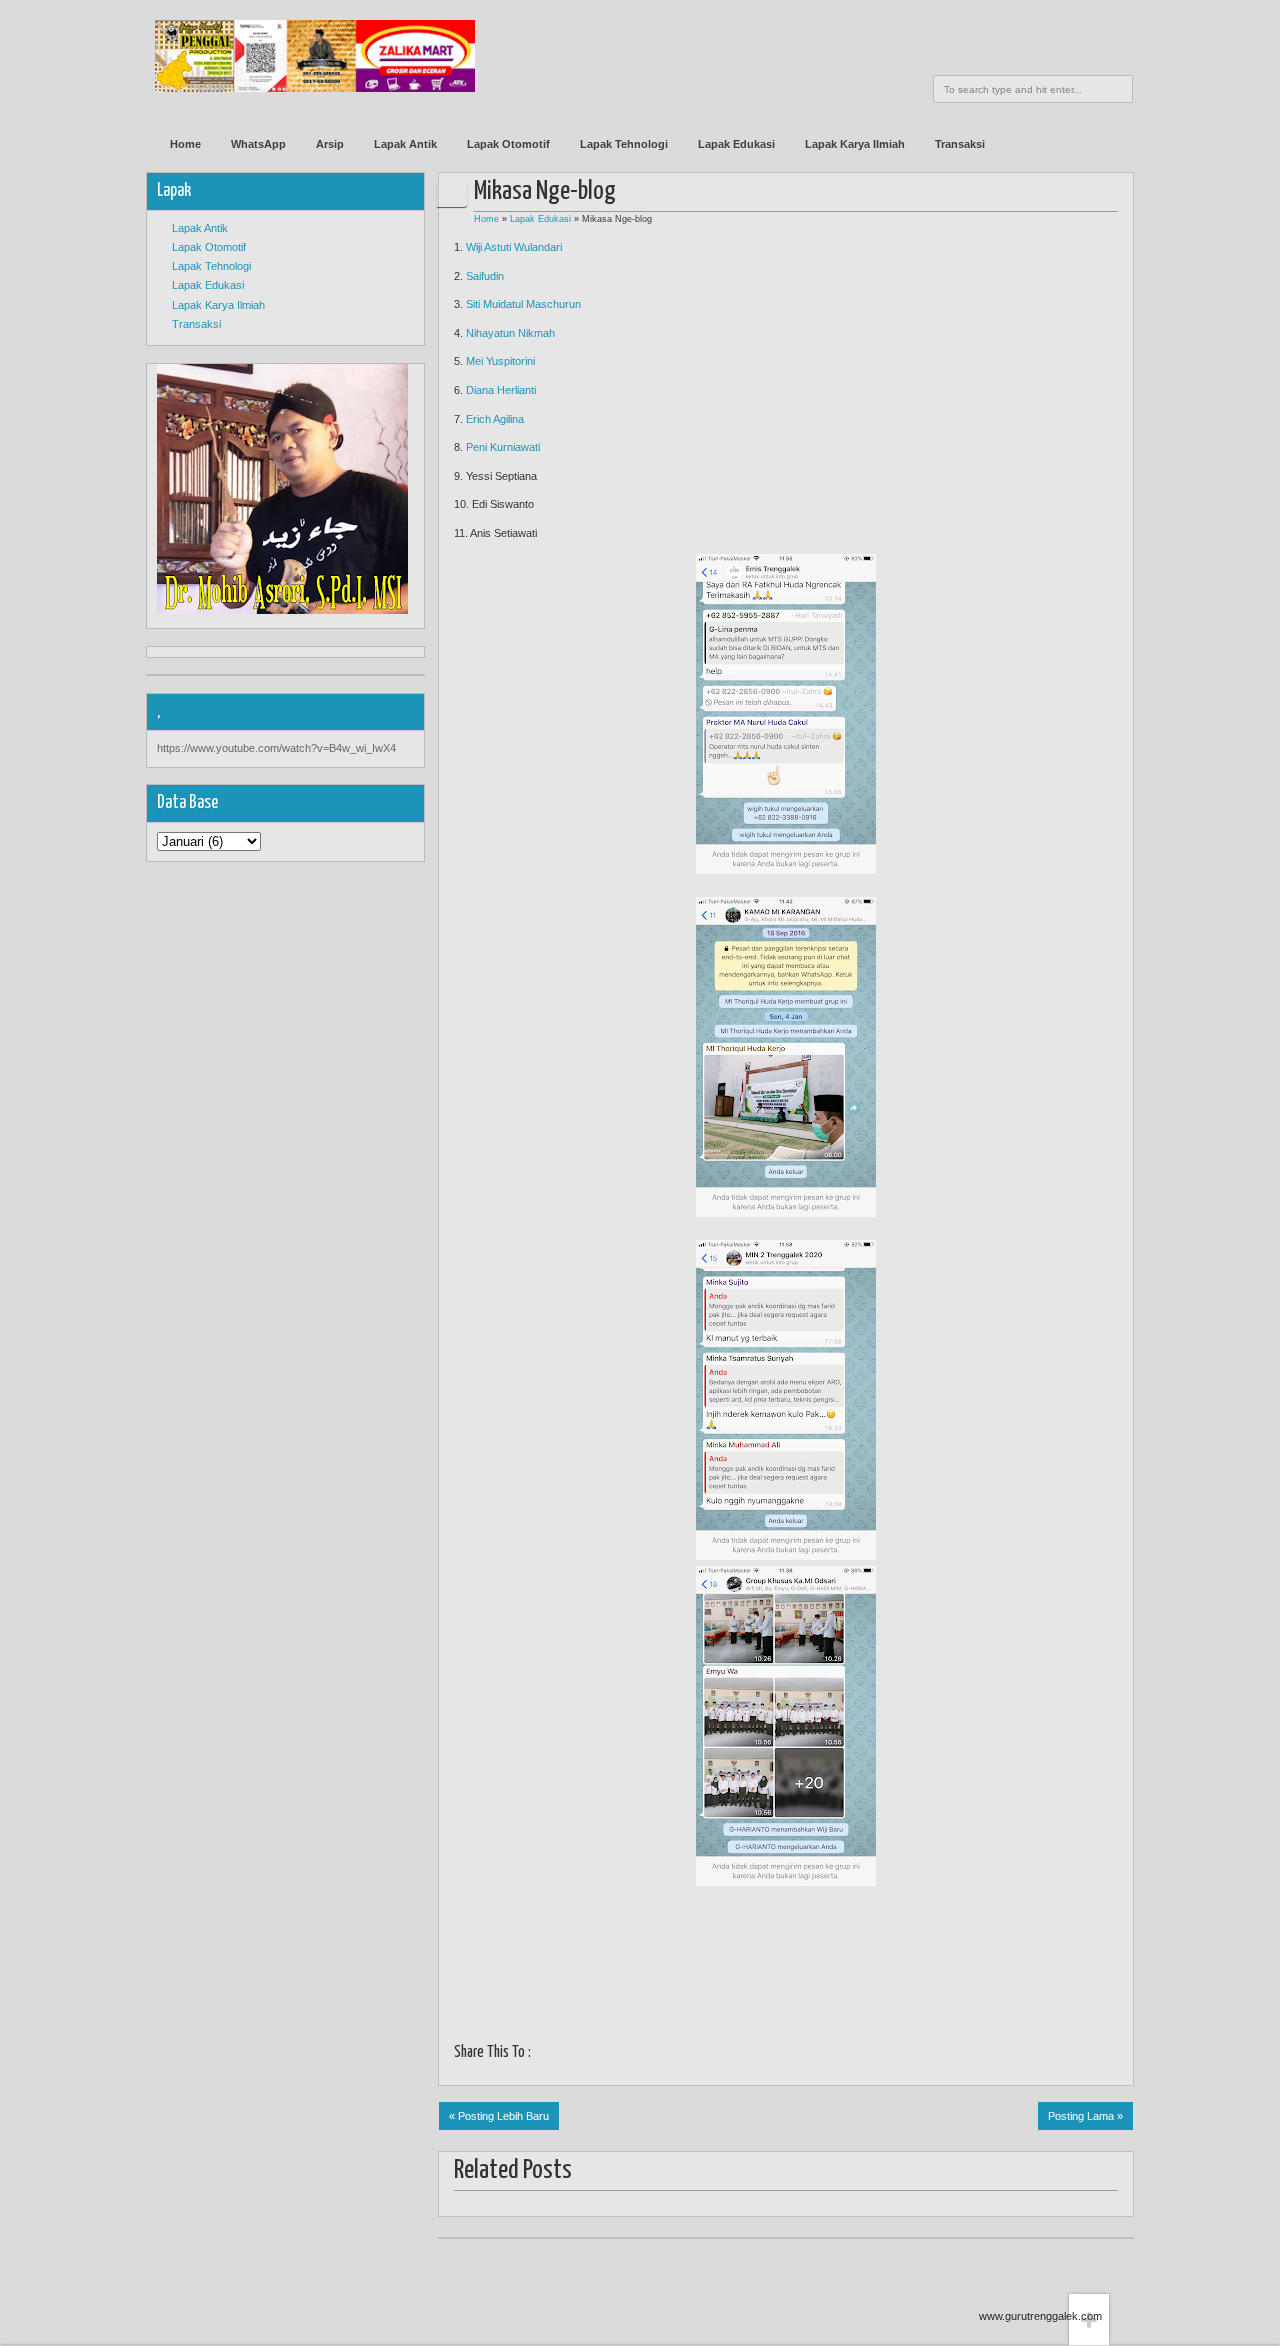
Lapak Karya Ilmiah (855, 144)
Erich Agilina (495, 419)
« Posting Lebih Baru (499, 2116)
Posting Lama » (1085, 2116)
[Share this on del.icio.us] (668, 2055)
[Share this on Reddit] (718, 2055)
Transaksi (960, 144)
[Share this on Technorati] (743, 2055)
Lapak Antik (405, 144)
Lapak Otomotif (508, 144)
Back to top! (1089, 2262)
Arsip (330, 144)
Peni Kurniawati (503, 447)
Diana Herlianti (501, 390)
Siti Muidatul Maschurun (523, 304)
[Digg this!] (643, 2055)
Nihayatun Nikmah (512, 333)
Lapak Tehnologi (624, 144)
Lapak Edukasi (736, 144)
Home (185, 144)
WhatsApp (258, 144)
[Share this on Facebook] (543, 2055)
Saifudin (485, 276)
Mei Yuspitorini (500, 361)
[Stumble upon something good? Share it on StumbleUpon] (618, 2055)
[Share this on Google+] (593, 2055)
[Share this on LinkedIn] (693, 2055)
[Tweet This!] (568, 2055)
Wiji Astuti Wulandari (514, 247)
